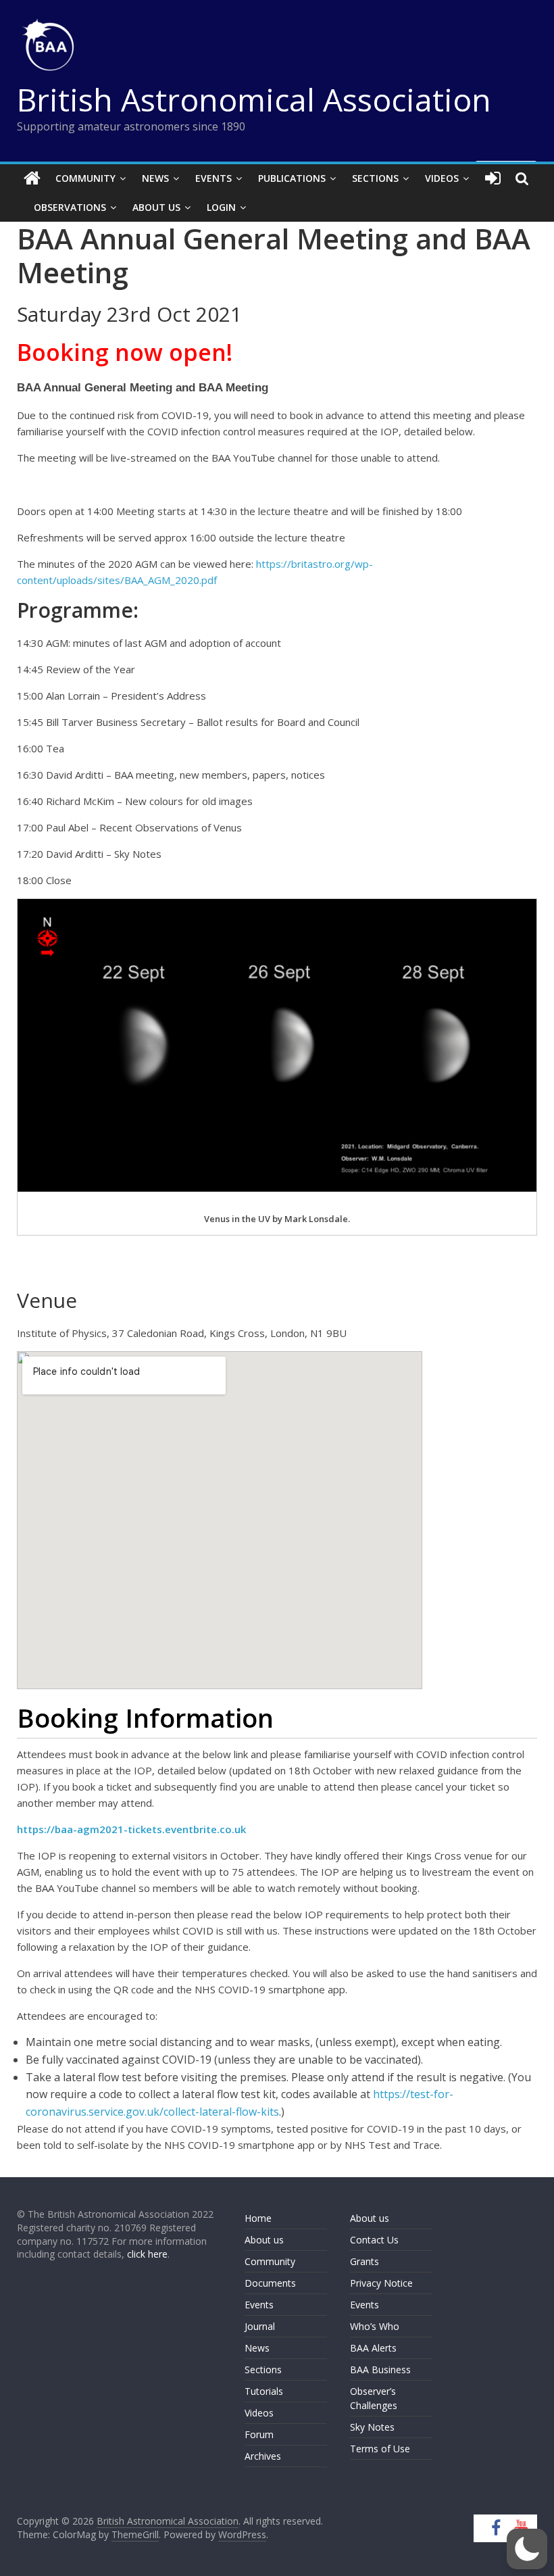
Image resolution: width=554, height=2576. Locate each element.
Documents (270, 2283)
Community (85, 178)
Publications (292, 178)
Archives (263, 2456)
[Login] (493, 178)
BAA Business (380, 2370)
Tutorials (264, 2391)
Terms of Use (380, 2449)
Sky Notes (372, 2427)
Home (258, 2218)
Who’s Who (375, 2326)
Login (221, 207)
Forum (259, 2434)
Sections (375, 178)
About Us (156, 207)
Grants (364, 2261)
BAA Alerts (373, 2348)
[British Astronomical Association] (32, 178)
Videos (442, 178)
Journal (260, 2326)
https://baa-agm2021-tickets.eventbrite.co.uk (131, 1829)
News (155, 178)
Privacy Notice (381, 2283)
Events (213, 178)
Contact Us (374, 2240)
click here (147, 2254)
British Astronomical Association (254, 99)
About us (264, 2240)
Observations (70, 207)
